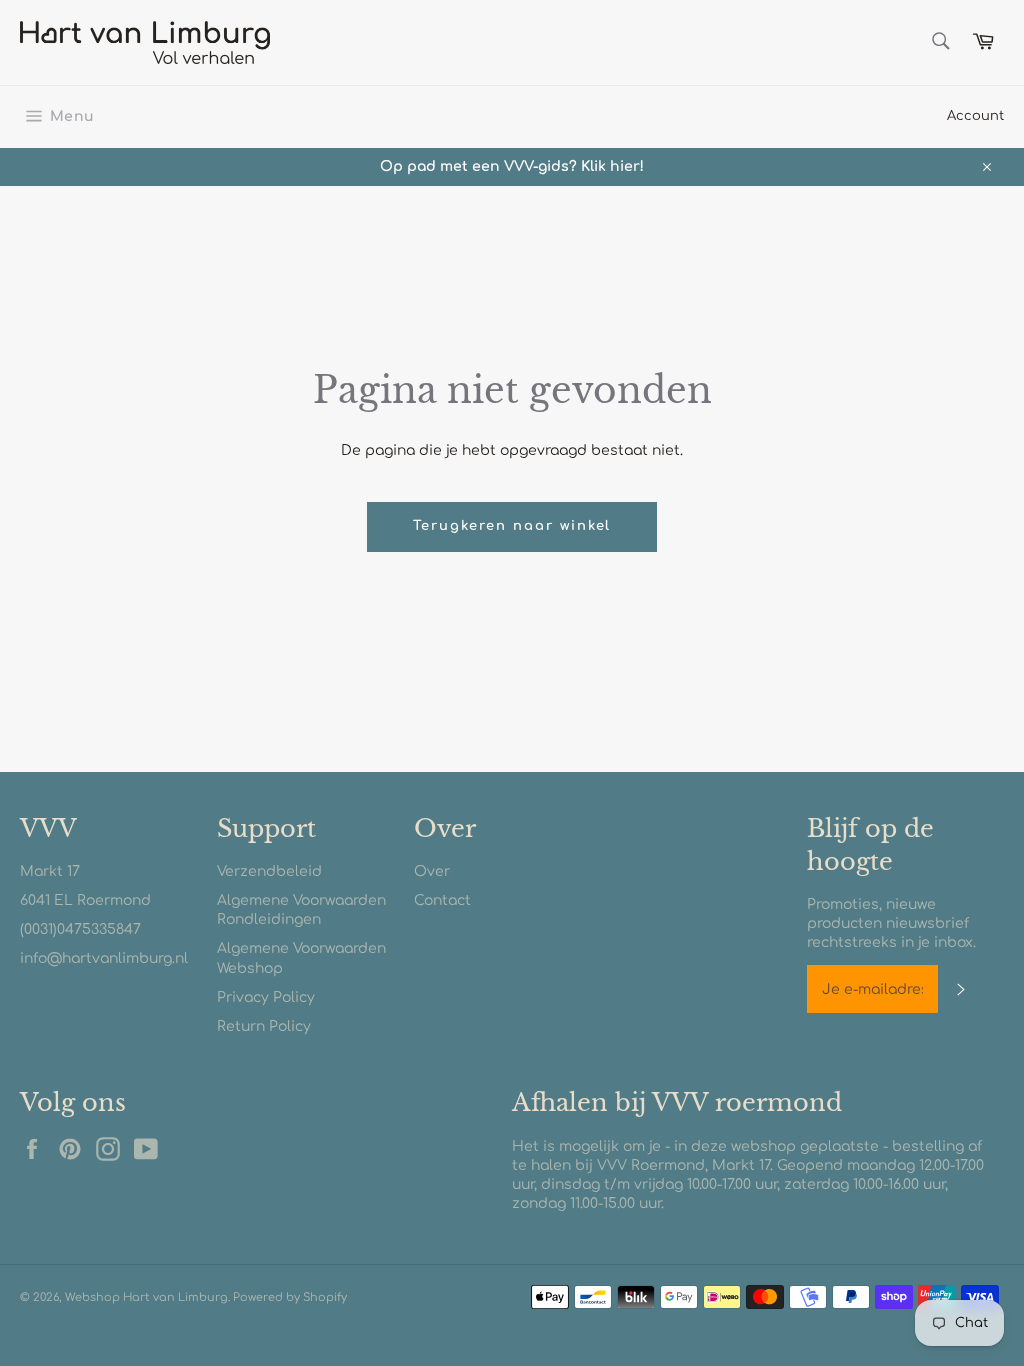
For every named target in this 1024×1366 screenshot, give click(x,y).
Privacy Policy (266, 997)
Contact (442, 900)
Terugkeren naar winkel (512, 526)
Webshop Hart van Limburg (146, 1297)
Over (432, 871)
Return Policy (264, 1026)
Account (975, 116)
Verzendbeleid (269, 871)
